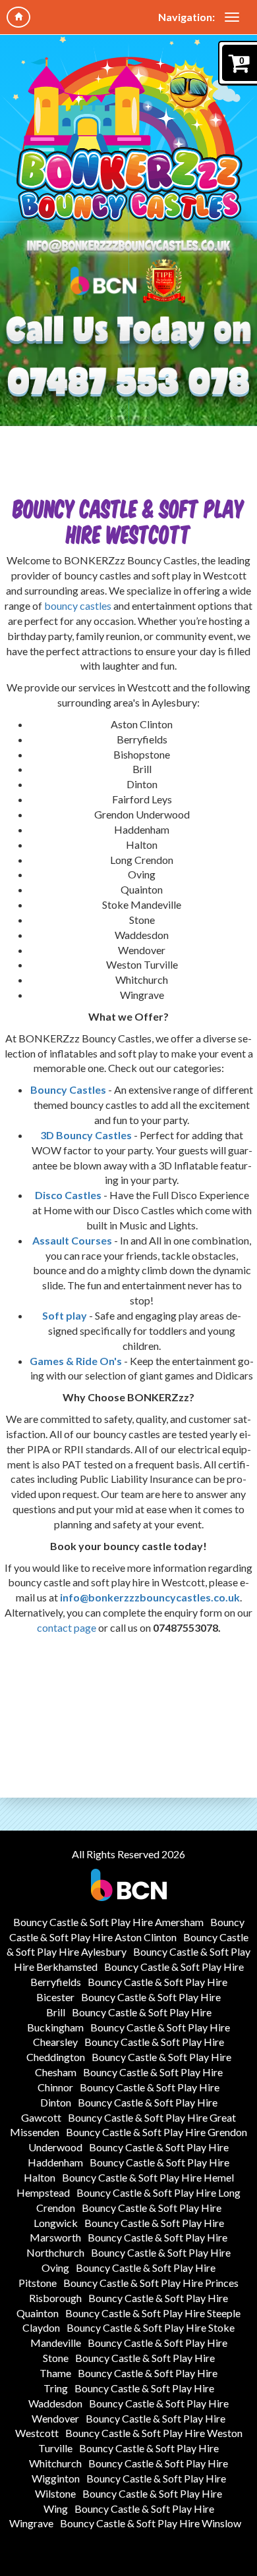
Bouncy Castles (68, 1089)
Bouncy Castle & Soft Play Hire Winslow (151, 2523)
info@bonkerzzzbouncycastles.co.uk (150, 1597)
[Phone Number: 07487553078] (128, 383)
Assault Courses (73, 1240)
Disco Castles (68, 1195)
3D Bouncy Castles (86, 1135)
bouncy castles (79, 605)
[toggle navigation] (232, 17)
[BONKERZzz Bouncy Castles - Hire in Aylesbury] (129, 140)
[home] (18, 17)
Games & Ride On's (76, 1361)
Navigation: (186, 17)
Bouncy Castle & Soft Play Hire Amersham (108, 1922)
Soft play (66, 1315)
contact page (67, 1627)
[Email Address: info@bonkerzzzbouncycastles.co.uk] (128, 247)
